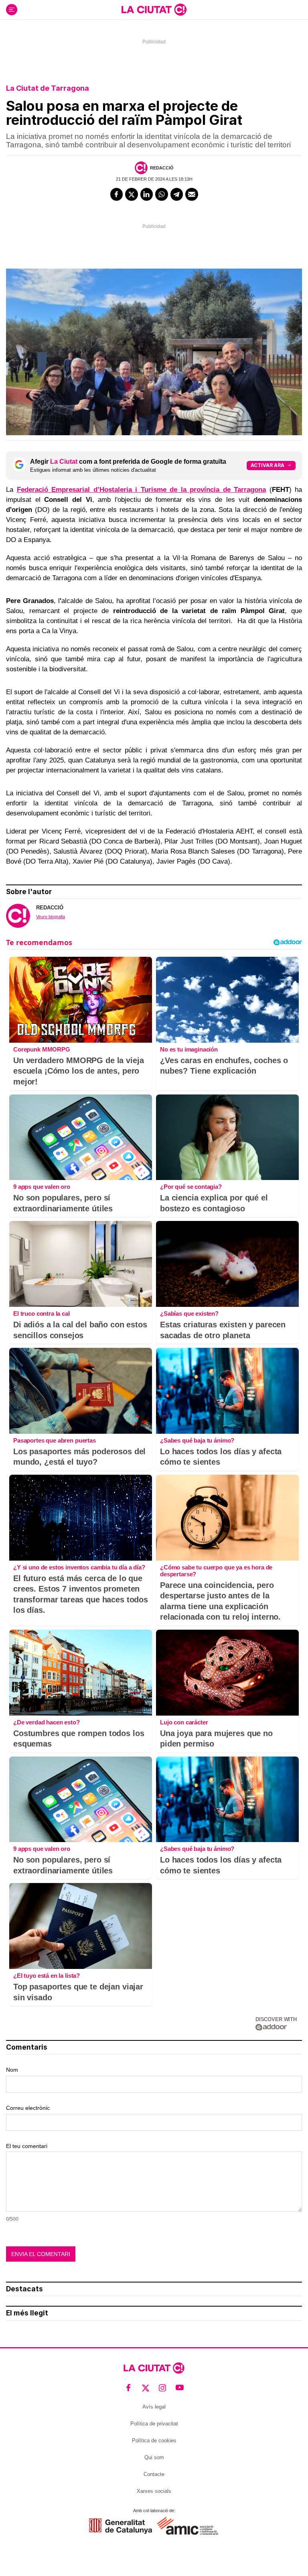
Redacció (162, 168)
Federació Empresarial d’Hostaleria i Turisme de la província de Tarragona (142, 490)
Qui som (154, 2457)
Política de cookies (154, 2440)
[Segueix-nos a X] (146, 2388)
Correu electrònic (28, 2108)
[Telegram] (177, 194)
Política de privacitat (154, 2424)
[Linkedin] (147, 194)
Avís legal (154, 2407)
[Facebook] (117, 194)
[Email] (192, 194)
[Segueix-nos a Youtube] (180, 2388)
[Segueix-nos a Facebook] (129, 2388)
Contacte (154, 2474)
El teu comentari (27, 2146)
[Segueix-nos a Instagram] (163, 2388)
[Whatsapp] (162, 194)
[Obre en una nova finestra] (121, 2526)
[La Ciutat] (154, 10)
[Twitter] (132, 194)
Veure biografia (51, 917)
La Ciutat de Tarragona (48, 88)
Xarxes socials (154, 2491)
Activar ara (267, 465)
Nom (12, 2070)
